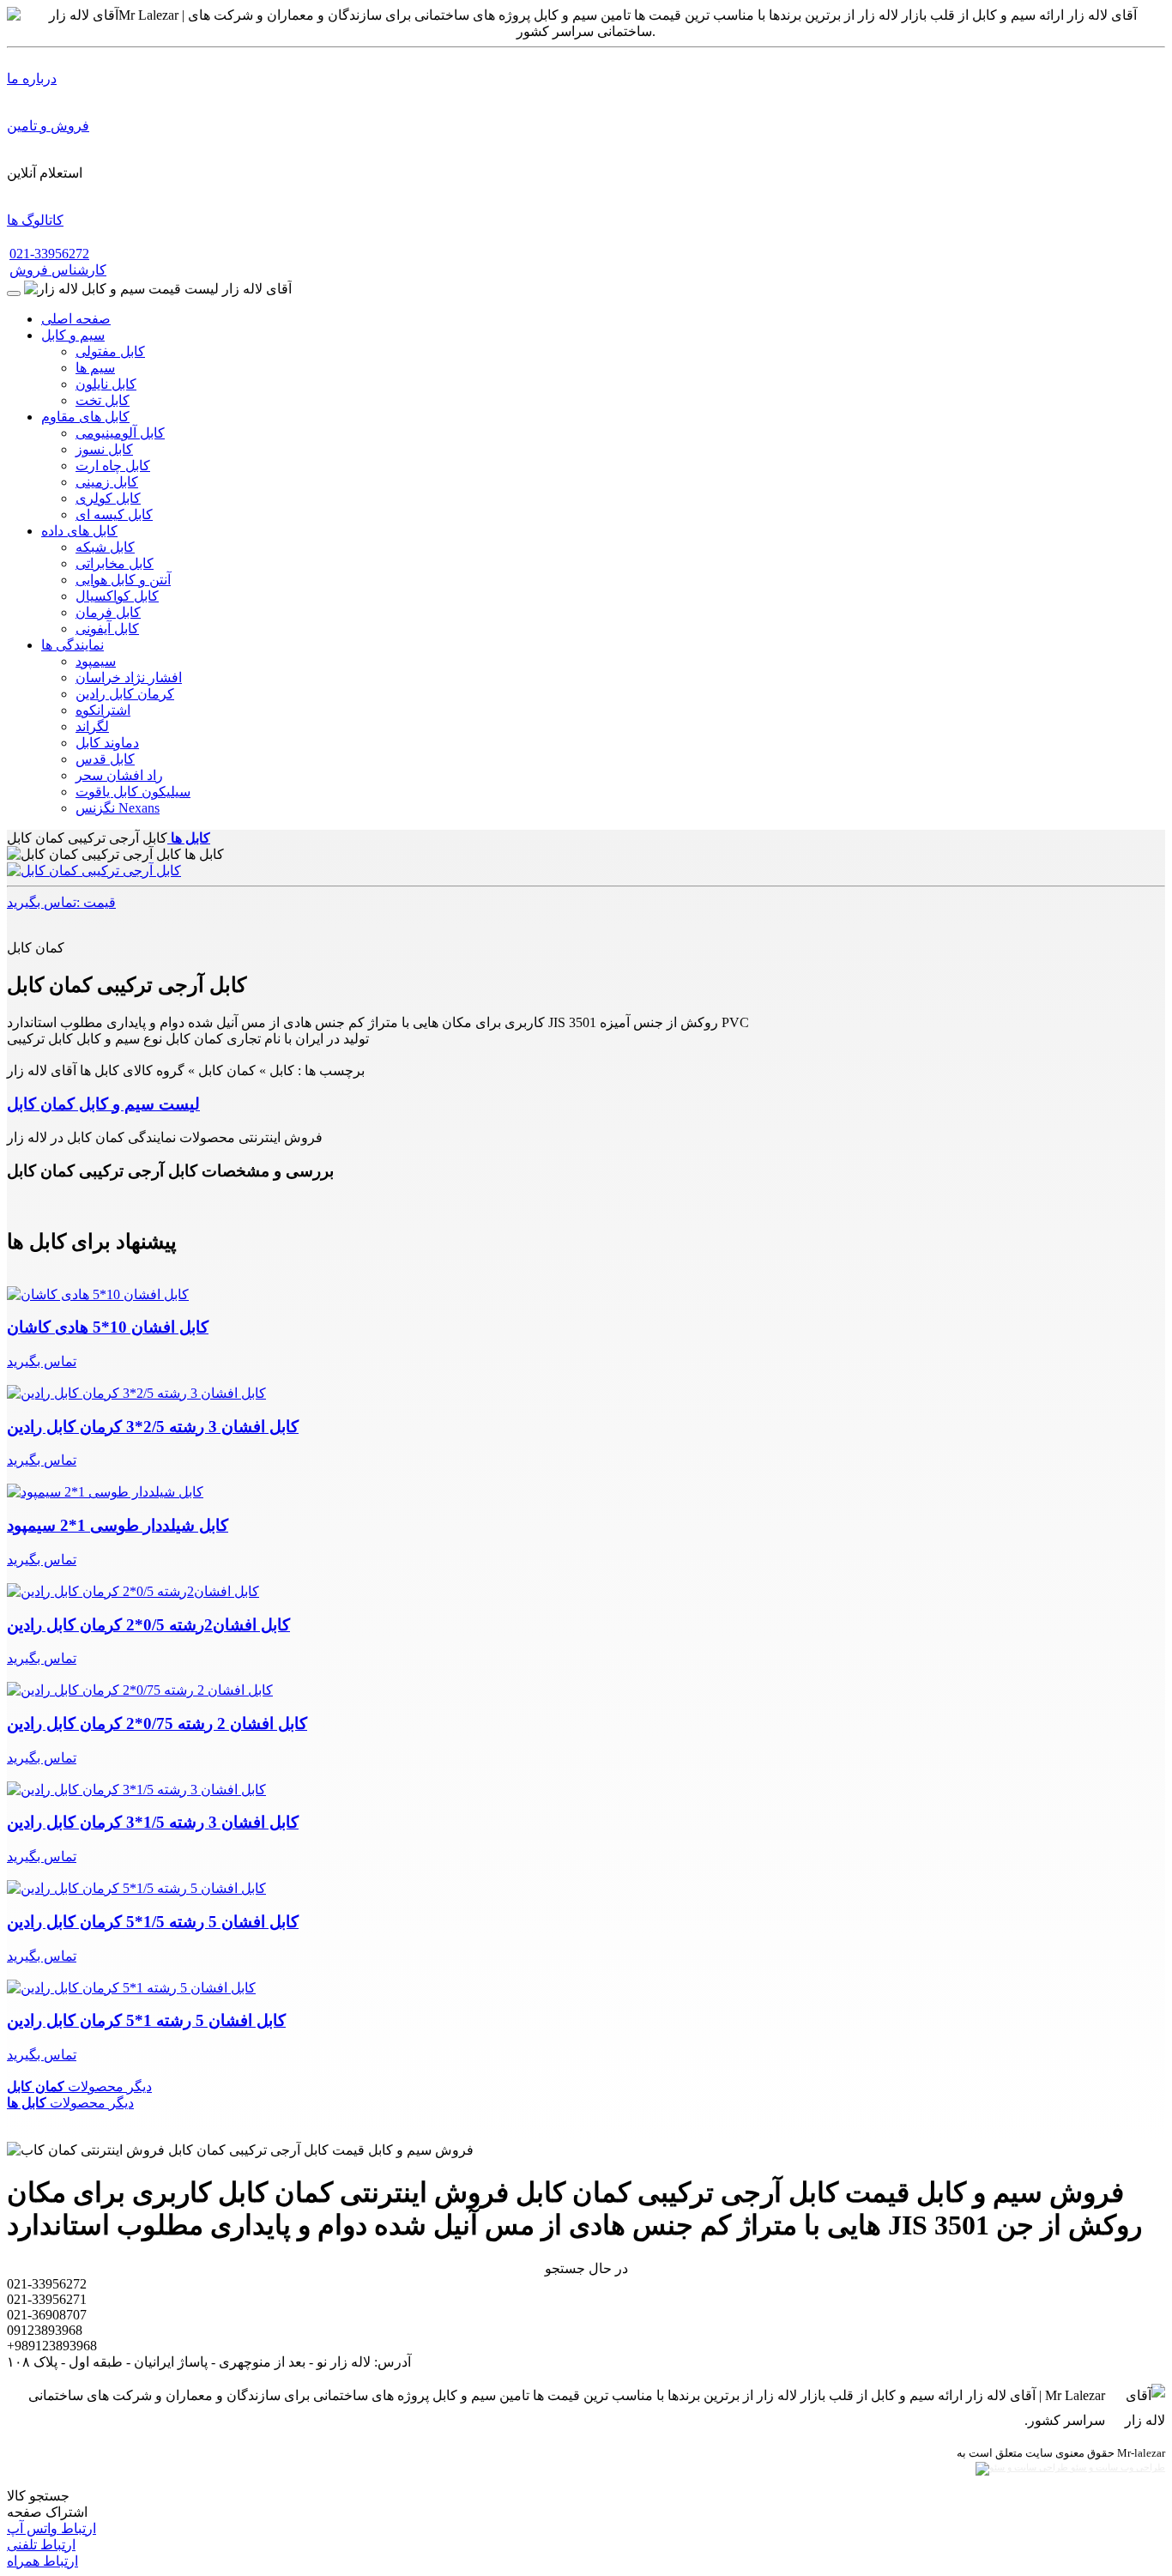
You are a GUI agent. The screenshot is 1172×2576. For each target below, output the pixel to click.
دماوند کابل (107, 743)
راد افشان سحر (119, 775)
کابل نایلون (106, 384)
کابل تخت (103, 400)
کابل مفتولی (110, 351)
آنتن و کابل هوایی (123, 580)
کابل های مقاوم (85, 417)
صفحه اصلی (76, 319)
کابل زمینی (107, 482)
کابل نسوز (104, 449)
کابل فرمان (108, 612)
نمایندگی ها (72, 645)
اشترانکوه (103, 710)
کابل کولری (108, 498)
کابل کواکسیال (117, 596)
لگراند (92, 726)
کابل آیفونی (107, 629)
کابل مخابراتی (115, 563)
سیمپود (96, 661)
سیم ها (95, 368)
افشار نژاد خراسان (129, 677)
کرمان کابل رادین (125, 694)
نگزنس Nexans (118, 808)
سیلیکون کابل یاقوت (133, 792)
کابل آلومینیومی (120, 433)
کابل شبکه (105, 547)
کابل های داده (79, 531)
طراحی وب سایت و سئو (1117, 2467)
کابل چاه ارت (113, 466)
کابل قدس (105, 759)
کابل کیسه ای (114, 514)
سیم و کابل (73, 335)
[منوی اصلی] (14, 293)
